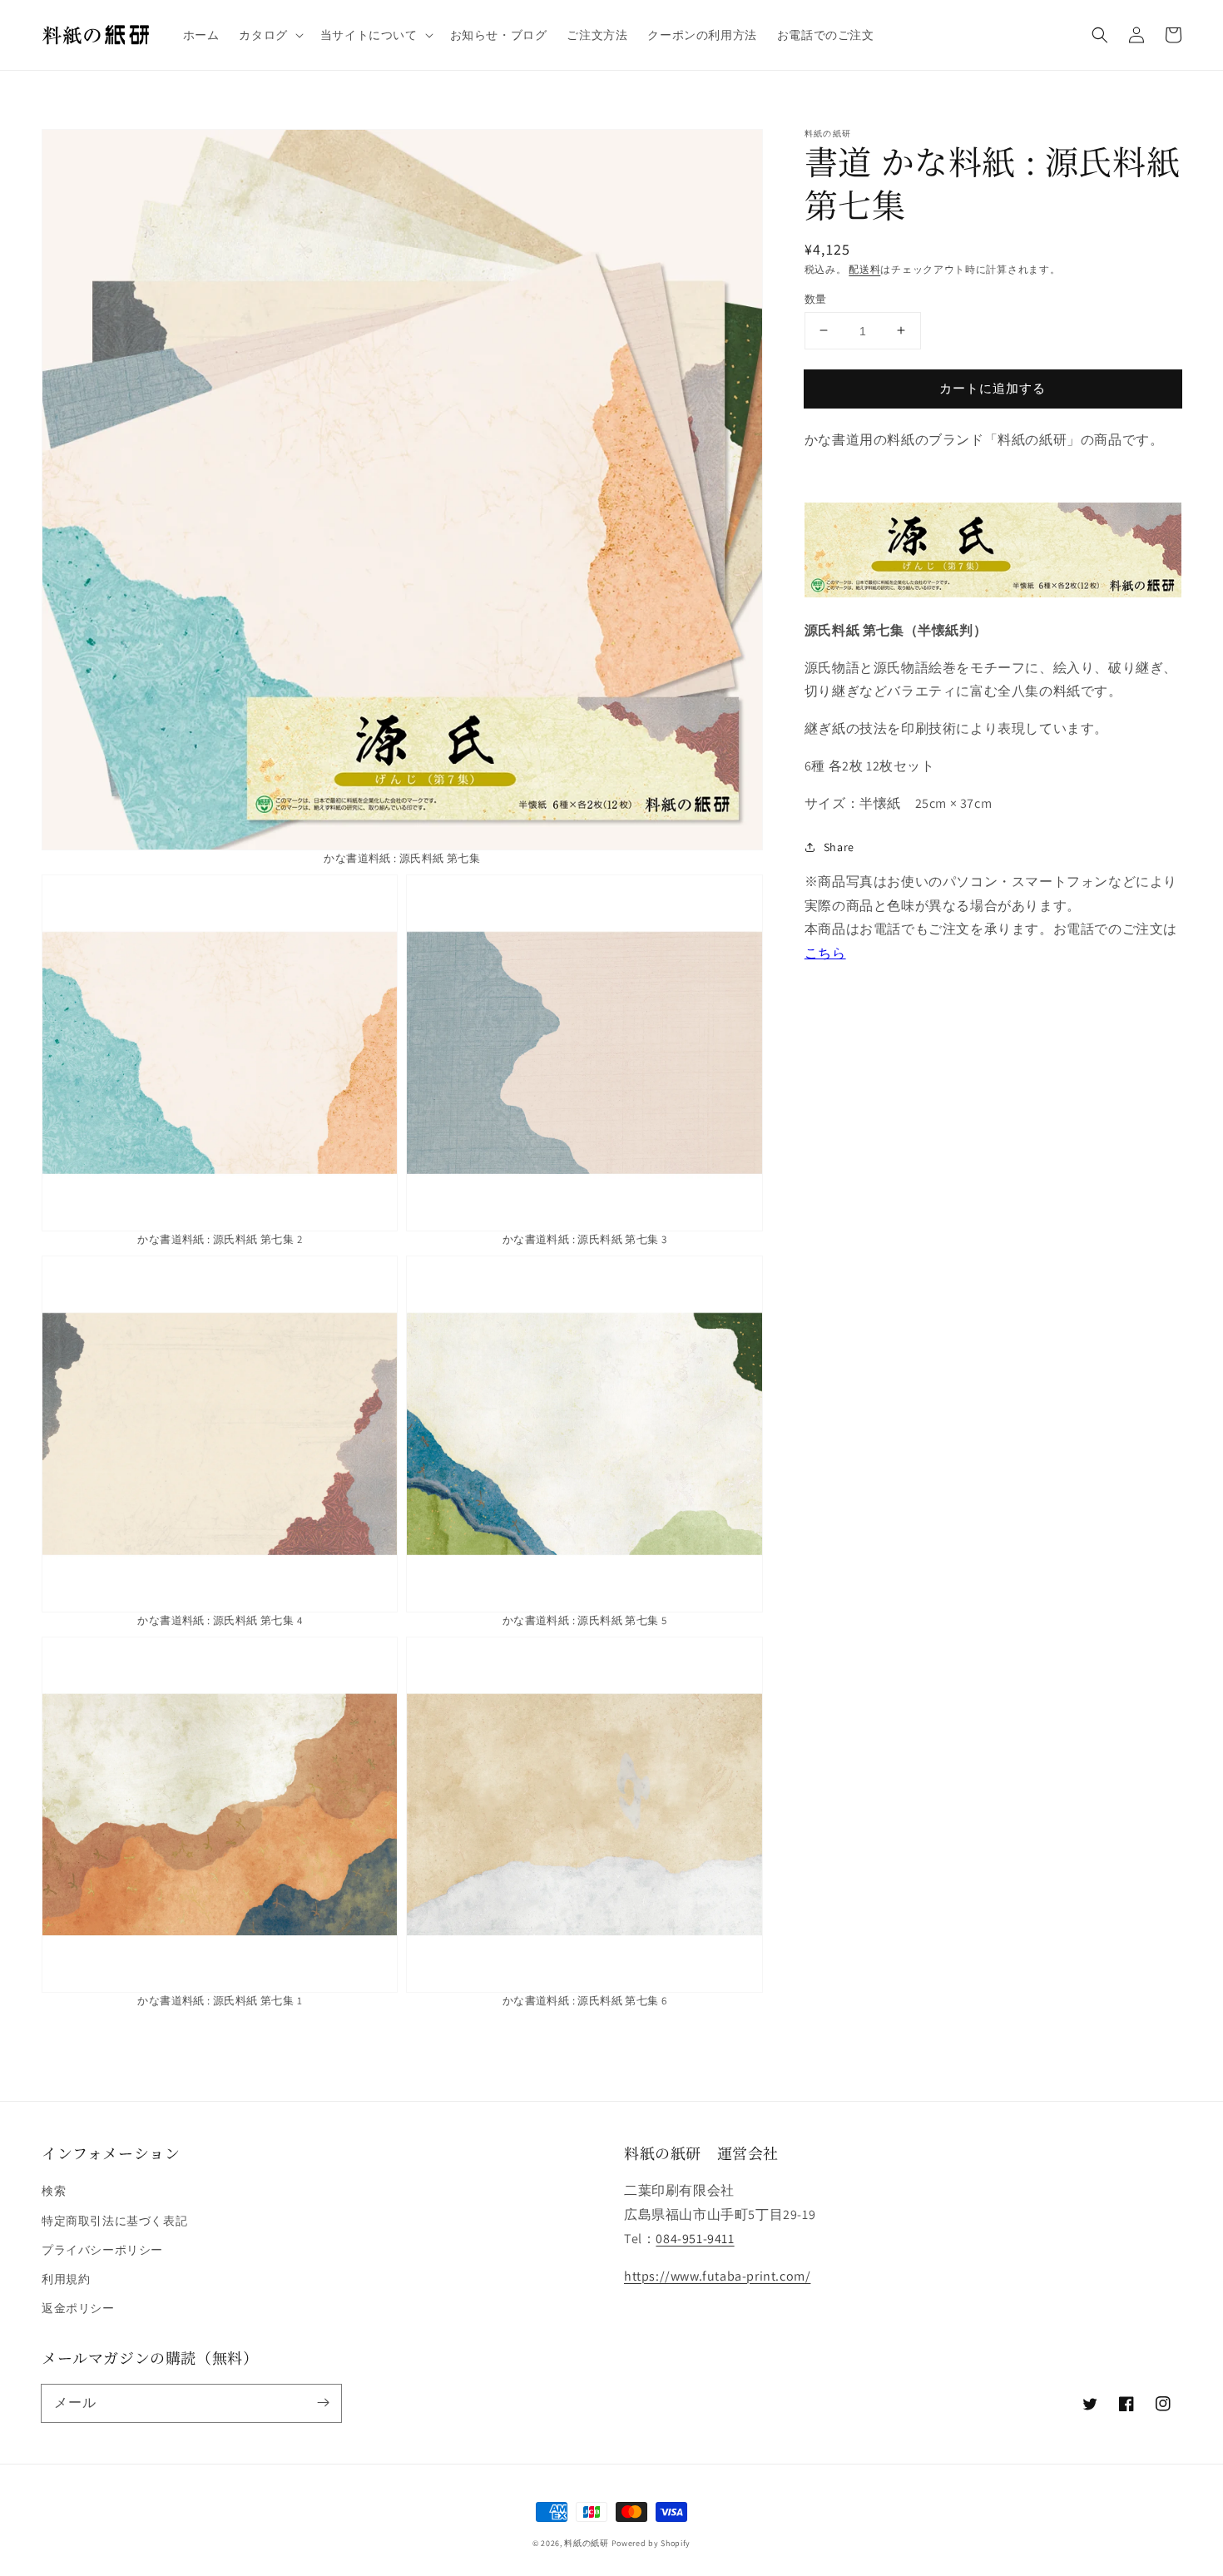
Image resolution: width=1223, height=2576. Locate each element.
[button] (269, 35)
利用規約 (66, 2279)
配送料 (864, 269)
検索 (54, 2191)
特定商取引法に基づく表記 (114, 2221)
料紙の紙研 (587, 2543)
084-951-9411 (695, 2239)
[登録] (323, 2403)
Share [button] (839, 846)
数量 (816, 298)
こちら (825, 953)
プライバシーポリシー (102, 2250)
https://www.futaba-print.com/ (717, 2276)
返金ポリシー (78, 2308)
